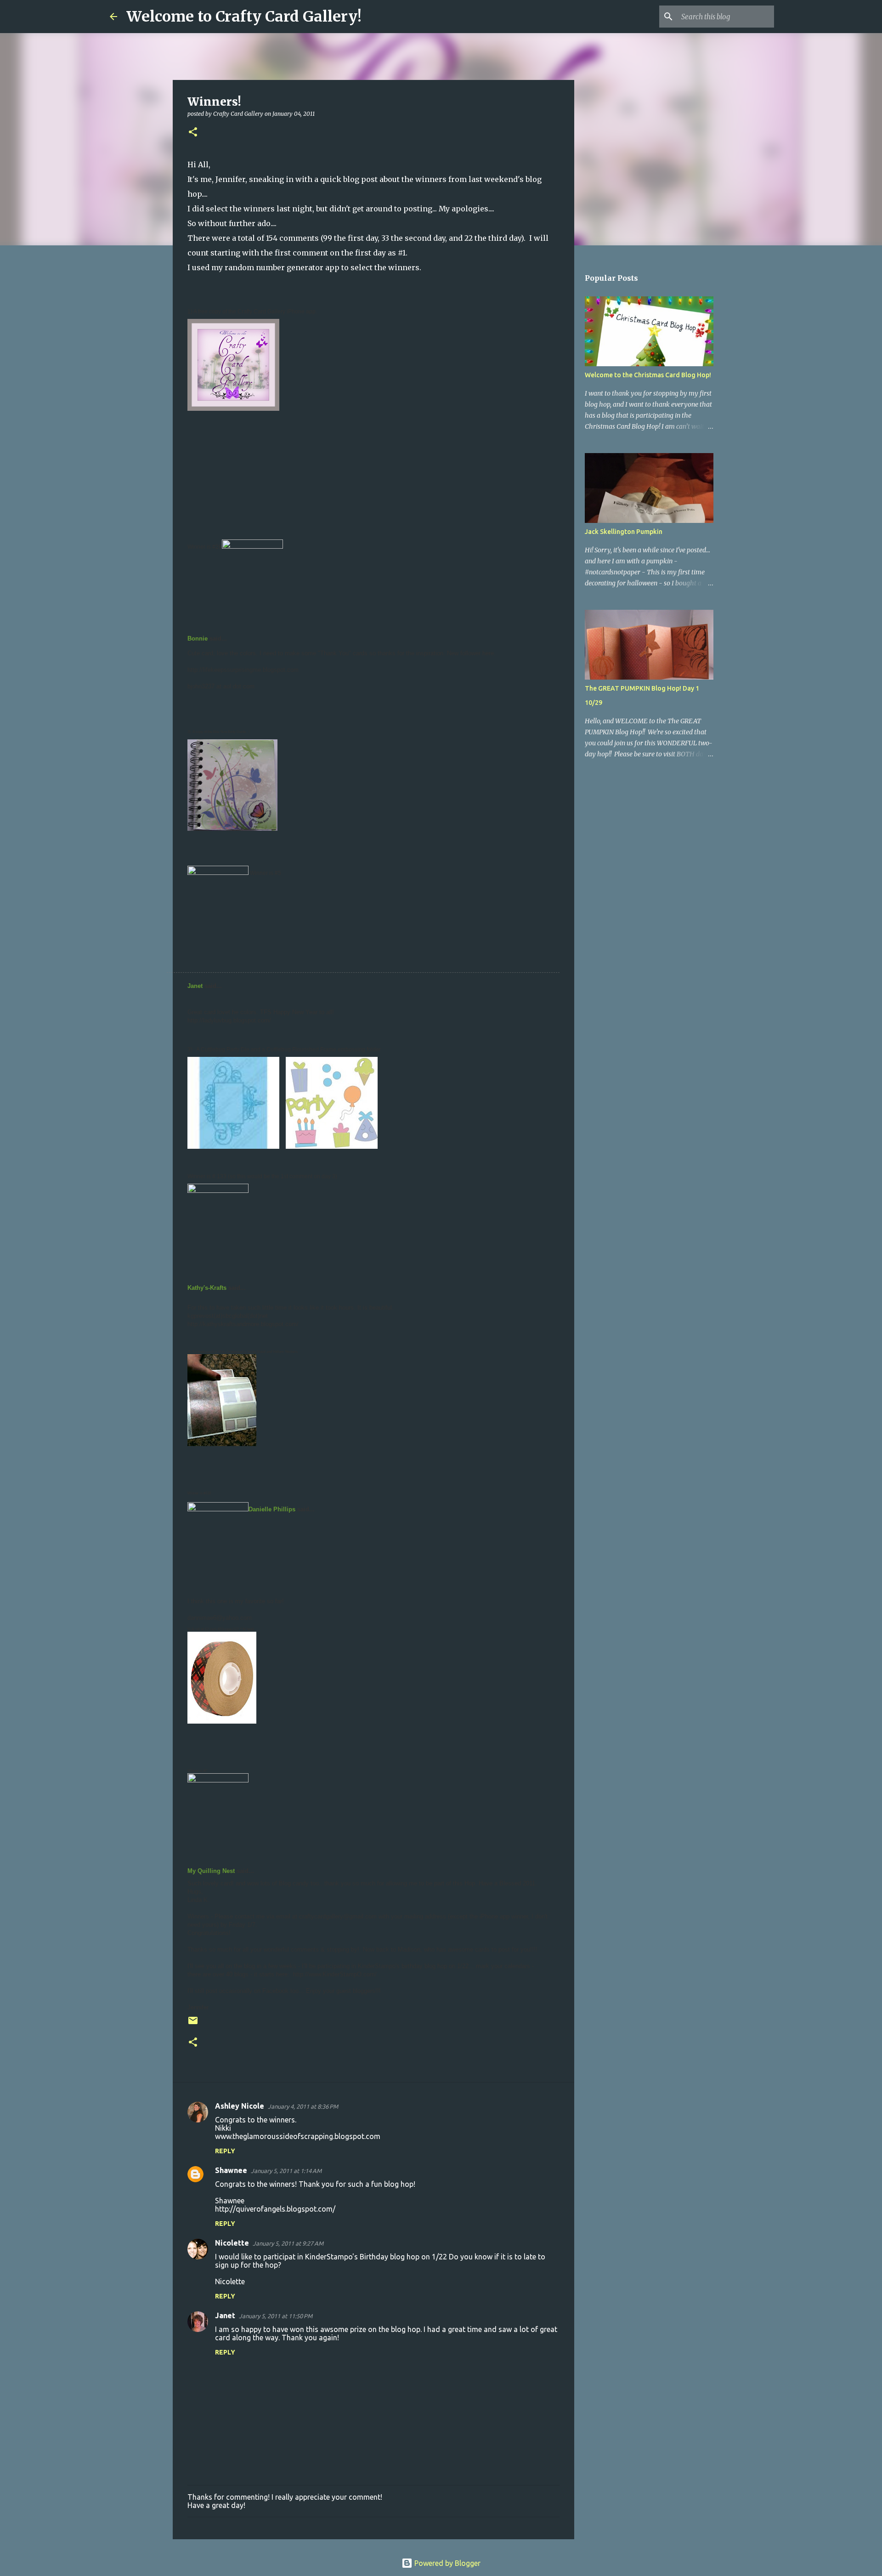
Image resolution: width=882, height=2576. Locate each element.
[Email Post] (193, 2024)
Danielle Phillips (272, 1509)
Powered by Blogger (447, 2563)
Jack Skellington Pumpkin (624, 532)
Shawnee (231, 2170)
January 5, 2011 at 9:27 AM (288, 2243)
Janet (195, 986)
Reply (225, 2151)
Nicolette (232, 2243)
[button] (193, 133)
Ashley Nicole (240, 2106)
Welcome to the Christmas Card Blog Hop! (648, 375)
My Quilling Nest (211, 1871)
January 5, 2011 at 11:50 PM (276, 2316)
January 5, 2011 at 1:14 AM (286, 2171)
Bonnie (198, 638)
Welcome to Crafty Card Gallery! (244, 17)
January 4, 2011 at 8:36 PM (303, 2106)
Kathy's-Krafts (207, 1288)
